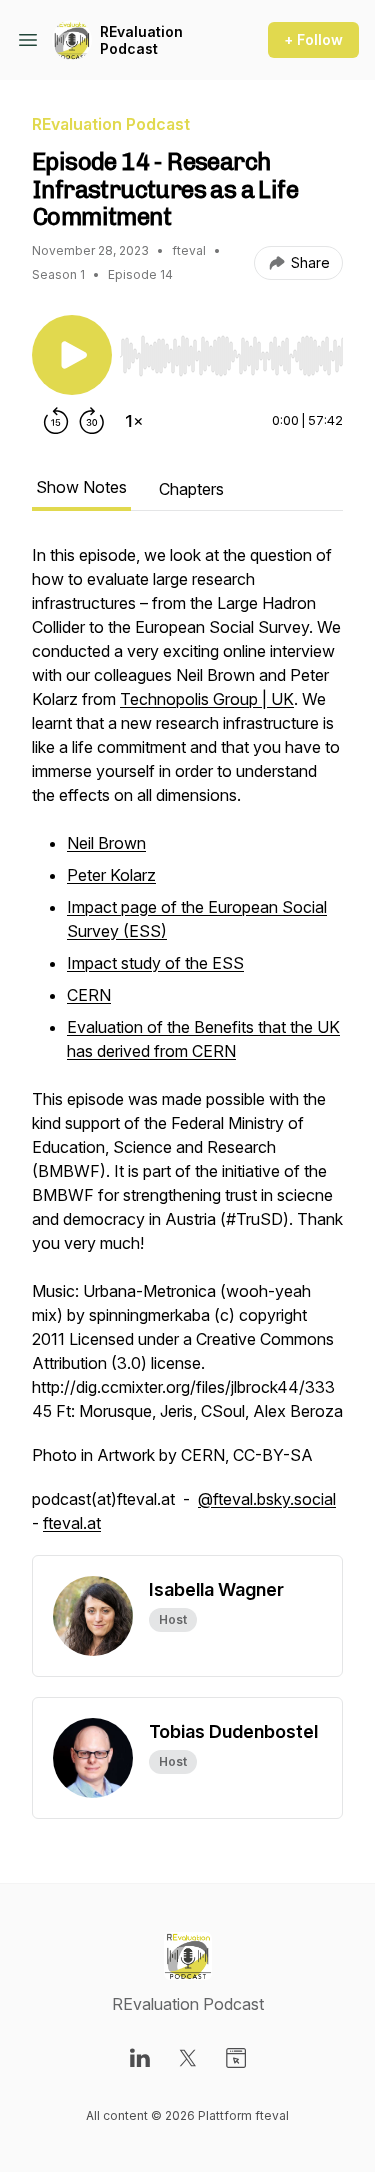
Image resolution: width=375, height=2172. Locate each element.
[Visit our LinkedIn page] (140, 2058)
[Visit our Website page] (236, 2058)
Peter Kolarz (111, 875)
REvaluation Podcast (141, 40)
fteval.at (72, 1523)
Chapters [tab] (191, 489)
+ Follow (313, 39)
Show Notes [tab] (81, 487)
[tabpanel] (187, 1049)
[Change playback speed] (134, 421)
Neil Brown (106, 843)
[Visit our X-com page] (188, 2058)
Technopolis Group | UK (207, 699)
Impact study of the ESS (155, 963)
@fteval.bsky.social (267, 1499)
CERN (89, 995)
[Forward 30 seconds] (92, 421)
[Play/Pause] (72, 355)
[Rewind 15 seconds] (56, 421)
